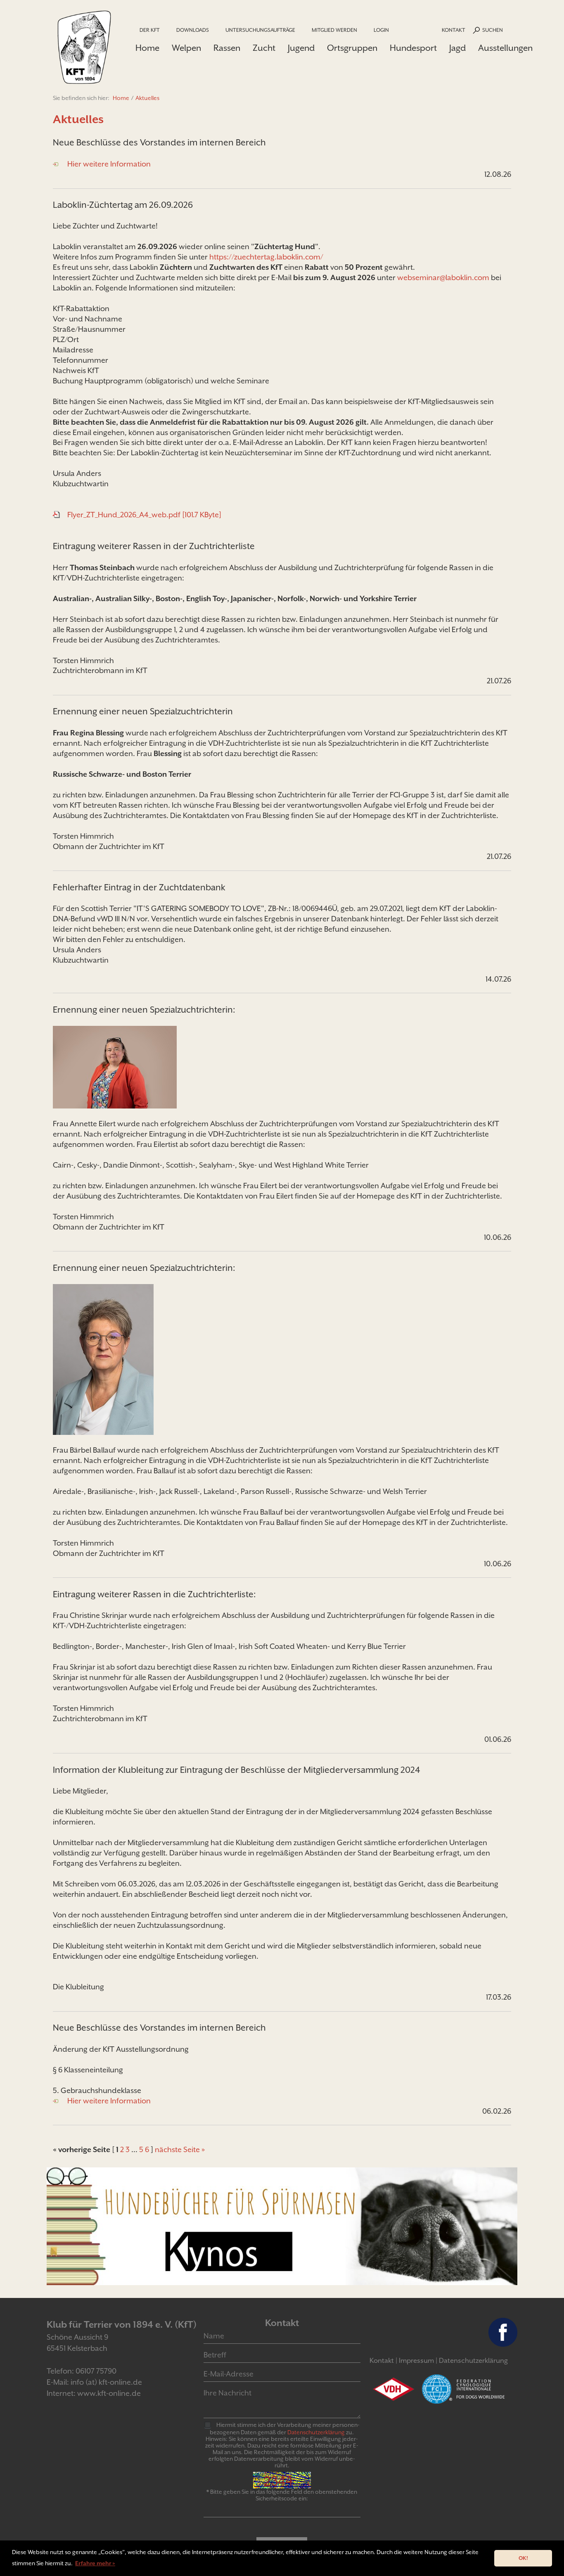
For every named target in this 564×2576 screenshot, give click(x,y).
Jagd (457, 48)
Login (381, 30)
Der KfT (150, 30)
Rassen (227, 48)
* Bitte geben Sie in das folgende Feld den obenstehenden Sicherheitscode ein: (282, 2495)
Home (147, 48)
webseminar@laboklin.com (443, 277)
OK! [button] (523, 2558)
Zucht (264, 48)
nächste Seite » (180, 2149)
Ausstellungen (505, 48)
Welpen (186, 48)
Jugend (301, 48)
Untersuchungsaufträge (260, 30)
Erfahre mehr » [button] (95, 2563)
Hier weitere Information (109, 164)
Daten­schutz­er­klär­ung (316, 2432)
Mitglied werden (334, 30)
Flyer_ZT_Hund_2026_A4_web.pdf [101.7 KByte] (144, 515)
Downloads (193, 30)
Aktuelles (147, 98)
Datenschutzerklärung (473, 2361)
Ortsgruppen (352, 48)
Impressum (416, 2361)
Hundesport (413, 48)
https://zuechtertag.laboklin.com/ (266, 257)
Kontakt (454, 30)
